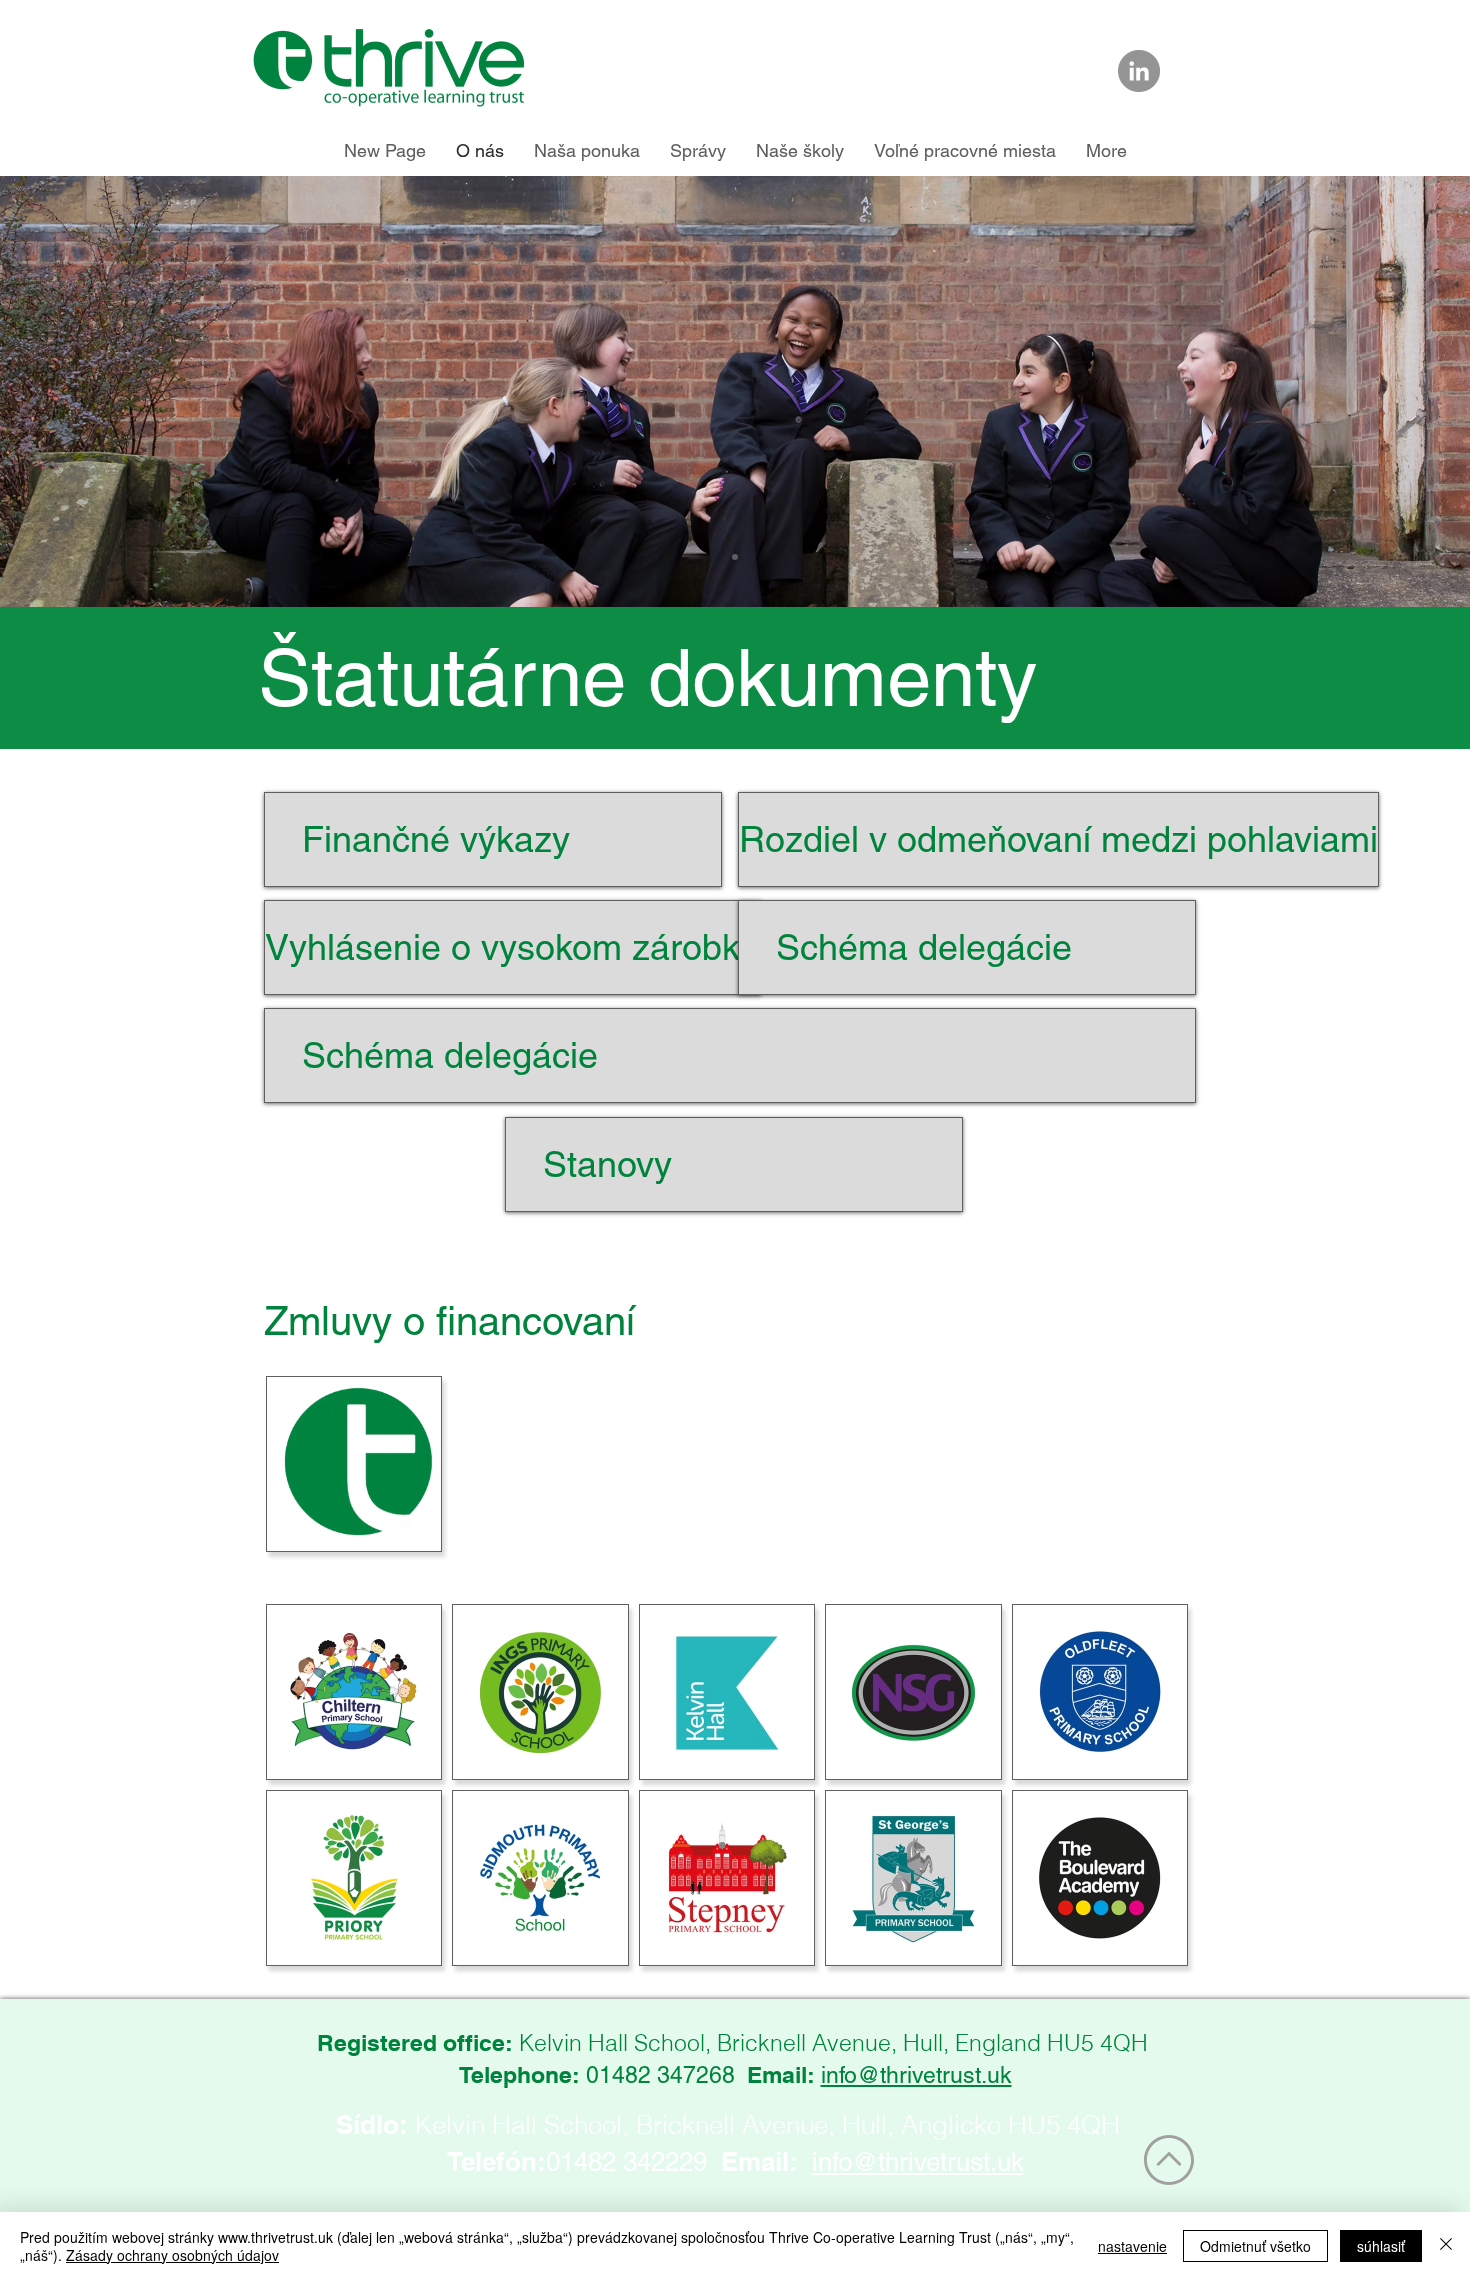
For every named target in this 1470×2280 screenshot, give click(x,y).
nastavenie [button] (1132, 2246)
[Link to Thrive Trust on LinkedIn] (1139, 71)
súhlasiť (1381, 2246)
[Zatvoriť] (1446, 2246)
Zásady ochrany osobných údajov (172, 2255)
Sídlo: (372, 2124)
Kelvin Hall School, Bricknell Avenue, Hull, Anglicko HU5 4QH (767, 2125)
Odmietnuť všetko (1255, 2246)
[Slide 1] (735, 557)
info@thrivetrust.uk (916, 2075)
